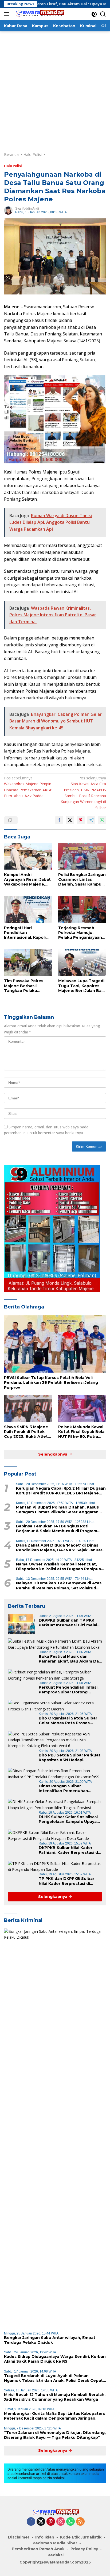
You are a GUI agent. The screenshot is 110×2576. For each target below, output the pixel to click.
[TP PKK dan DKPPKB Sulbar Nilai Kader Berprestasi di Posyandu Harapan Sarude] (55, 1867)
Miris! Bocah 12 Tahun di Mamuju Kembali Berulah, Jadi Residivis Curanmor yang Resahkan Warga (55, 2397)
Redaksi (56, 2555)
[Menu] (8, 14)
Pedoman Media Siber (55, 2543)
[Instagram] (61, 2522)
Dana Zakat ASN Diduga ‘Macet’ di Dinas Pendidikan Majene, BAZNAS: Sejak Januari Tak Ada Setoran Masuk (60, 1548)
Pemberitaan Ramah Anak (38, 2549)
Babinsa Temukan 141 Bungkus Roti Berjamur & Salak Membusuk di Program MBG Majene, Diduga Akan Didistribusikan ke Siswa (59, 1528)
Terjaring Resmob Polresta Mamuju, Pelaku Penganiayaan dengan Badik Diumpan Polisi (82, 933)
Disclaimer (19, 2537)
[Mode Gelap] (94, 14)
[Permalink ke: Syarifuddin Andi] (8, 210)
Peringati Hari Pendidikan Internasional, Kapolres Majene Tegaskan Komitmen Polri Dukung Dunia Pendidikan (27, 933)
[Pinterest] (51, 2522)
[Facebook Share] (59, 820)
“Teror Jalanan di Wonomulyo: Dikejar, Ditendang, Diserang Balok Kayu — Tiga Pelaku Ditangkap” (55, 2435)
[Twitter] (41, 2522)
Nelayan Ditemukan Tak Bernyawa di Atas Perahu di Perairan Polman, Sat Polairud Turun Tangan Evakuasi (59, 1585)
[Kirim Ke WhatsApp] (102, 820)
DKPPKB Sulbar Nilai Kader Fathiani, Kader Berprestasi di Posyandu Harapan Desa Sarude (69, 1850)
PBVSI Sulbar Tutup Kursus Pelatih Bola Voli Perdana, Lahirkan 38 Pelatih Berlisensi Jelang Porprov (51, 1382)
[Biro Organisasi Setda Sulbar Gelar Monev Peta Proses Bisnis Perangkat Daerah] (55, 1706)
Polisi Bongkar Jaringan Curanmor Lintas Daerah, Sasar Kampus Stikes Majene (82, 880)
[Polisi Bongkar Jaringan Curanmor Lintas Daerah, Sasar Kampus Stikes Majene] (82, 856)
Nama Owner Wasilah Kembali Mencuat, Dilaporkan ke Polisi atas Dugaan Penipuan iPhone (60, 1567)
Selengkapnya (53, 1454)
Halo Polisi (13, 166)
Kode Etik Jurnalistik (81, 2537)
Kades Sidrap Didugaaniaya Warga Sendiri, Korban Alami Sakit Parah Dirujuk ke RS (55, 2359)
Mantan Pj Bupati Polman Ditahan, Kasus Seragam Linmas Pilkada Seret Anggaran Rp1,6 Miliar (57, 1510)
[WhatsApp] (70, 2522)
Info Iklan (45, 2537)
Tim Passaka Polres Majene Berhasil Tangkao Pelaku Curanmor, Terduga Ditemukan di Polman (26, 986)
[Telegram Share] (91, 820)
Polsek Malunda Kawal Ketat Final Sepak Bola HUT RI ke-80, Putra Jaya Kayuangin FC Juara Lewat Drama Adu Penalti (81, 1432)
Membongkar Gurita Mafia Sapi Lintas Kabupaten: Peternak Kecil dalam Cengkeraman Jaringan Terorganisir (54, 2416)
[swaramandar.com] (38, 14)
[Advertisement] (55, 89)
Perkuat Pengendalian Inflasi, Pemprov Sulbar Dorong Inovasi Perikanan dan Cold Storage (69, 1690)
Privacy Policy (84, 2549)
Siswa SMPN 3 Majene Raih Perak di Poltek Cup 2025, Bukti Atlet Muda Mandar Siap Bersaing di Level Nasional (26, 1432)
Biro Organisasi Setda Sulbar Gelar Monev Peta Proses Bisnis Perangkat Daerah (68, 1721)
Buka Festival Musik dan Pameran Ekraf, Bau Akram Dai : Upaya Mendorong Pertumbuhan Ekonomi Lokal (70, 1659)
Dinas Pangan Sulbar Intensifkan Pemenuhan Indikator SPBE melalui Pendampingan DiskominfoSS (69, 1788)
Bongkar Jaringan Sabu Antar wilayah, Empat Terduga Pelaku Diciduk (50, 2340)
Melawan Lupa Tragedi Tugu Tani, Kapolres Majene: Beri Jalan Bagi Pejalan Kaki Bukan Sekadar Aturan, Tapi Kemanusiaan (82, 986)
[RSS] (80, 2522)
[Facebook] (31, 2522)
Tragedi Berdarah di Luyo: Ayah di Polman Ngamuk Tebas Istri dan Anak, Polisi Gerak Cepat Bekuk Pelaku (53, 2378)
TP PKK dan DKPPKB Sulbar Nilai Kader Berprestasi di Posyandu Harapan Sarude (66, 1881)
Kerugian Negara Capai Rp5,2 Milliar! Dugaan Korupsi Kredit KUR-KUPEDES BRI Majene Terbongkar (61, 1491)
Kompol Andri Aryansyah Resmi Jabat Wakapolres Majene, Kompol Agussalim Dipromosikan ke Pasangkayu (27, 880)
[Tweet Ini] (70, 820)
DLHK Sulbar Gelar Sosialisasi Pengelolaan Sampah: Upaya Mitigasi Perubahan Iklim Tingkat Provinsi (68, 1819)
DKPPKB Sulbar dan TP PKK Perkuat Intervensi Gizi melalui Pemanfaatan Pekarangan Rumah (70, 1623)
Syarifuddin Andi (27, 209)
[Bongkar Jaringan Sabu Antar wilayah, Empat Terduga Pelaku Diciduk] (55, 2128)
